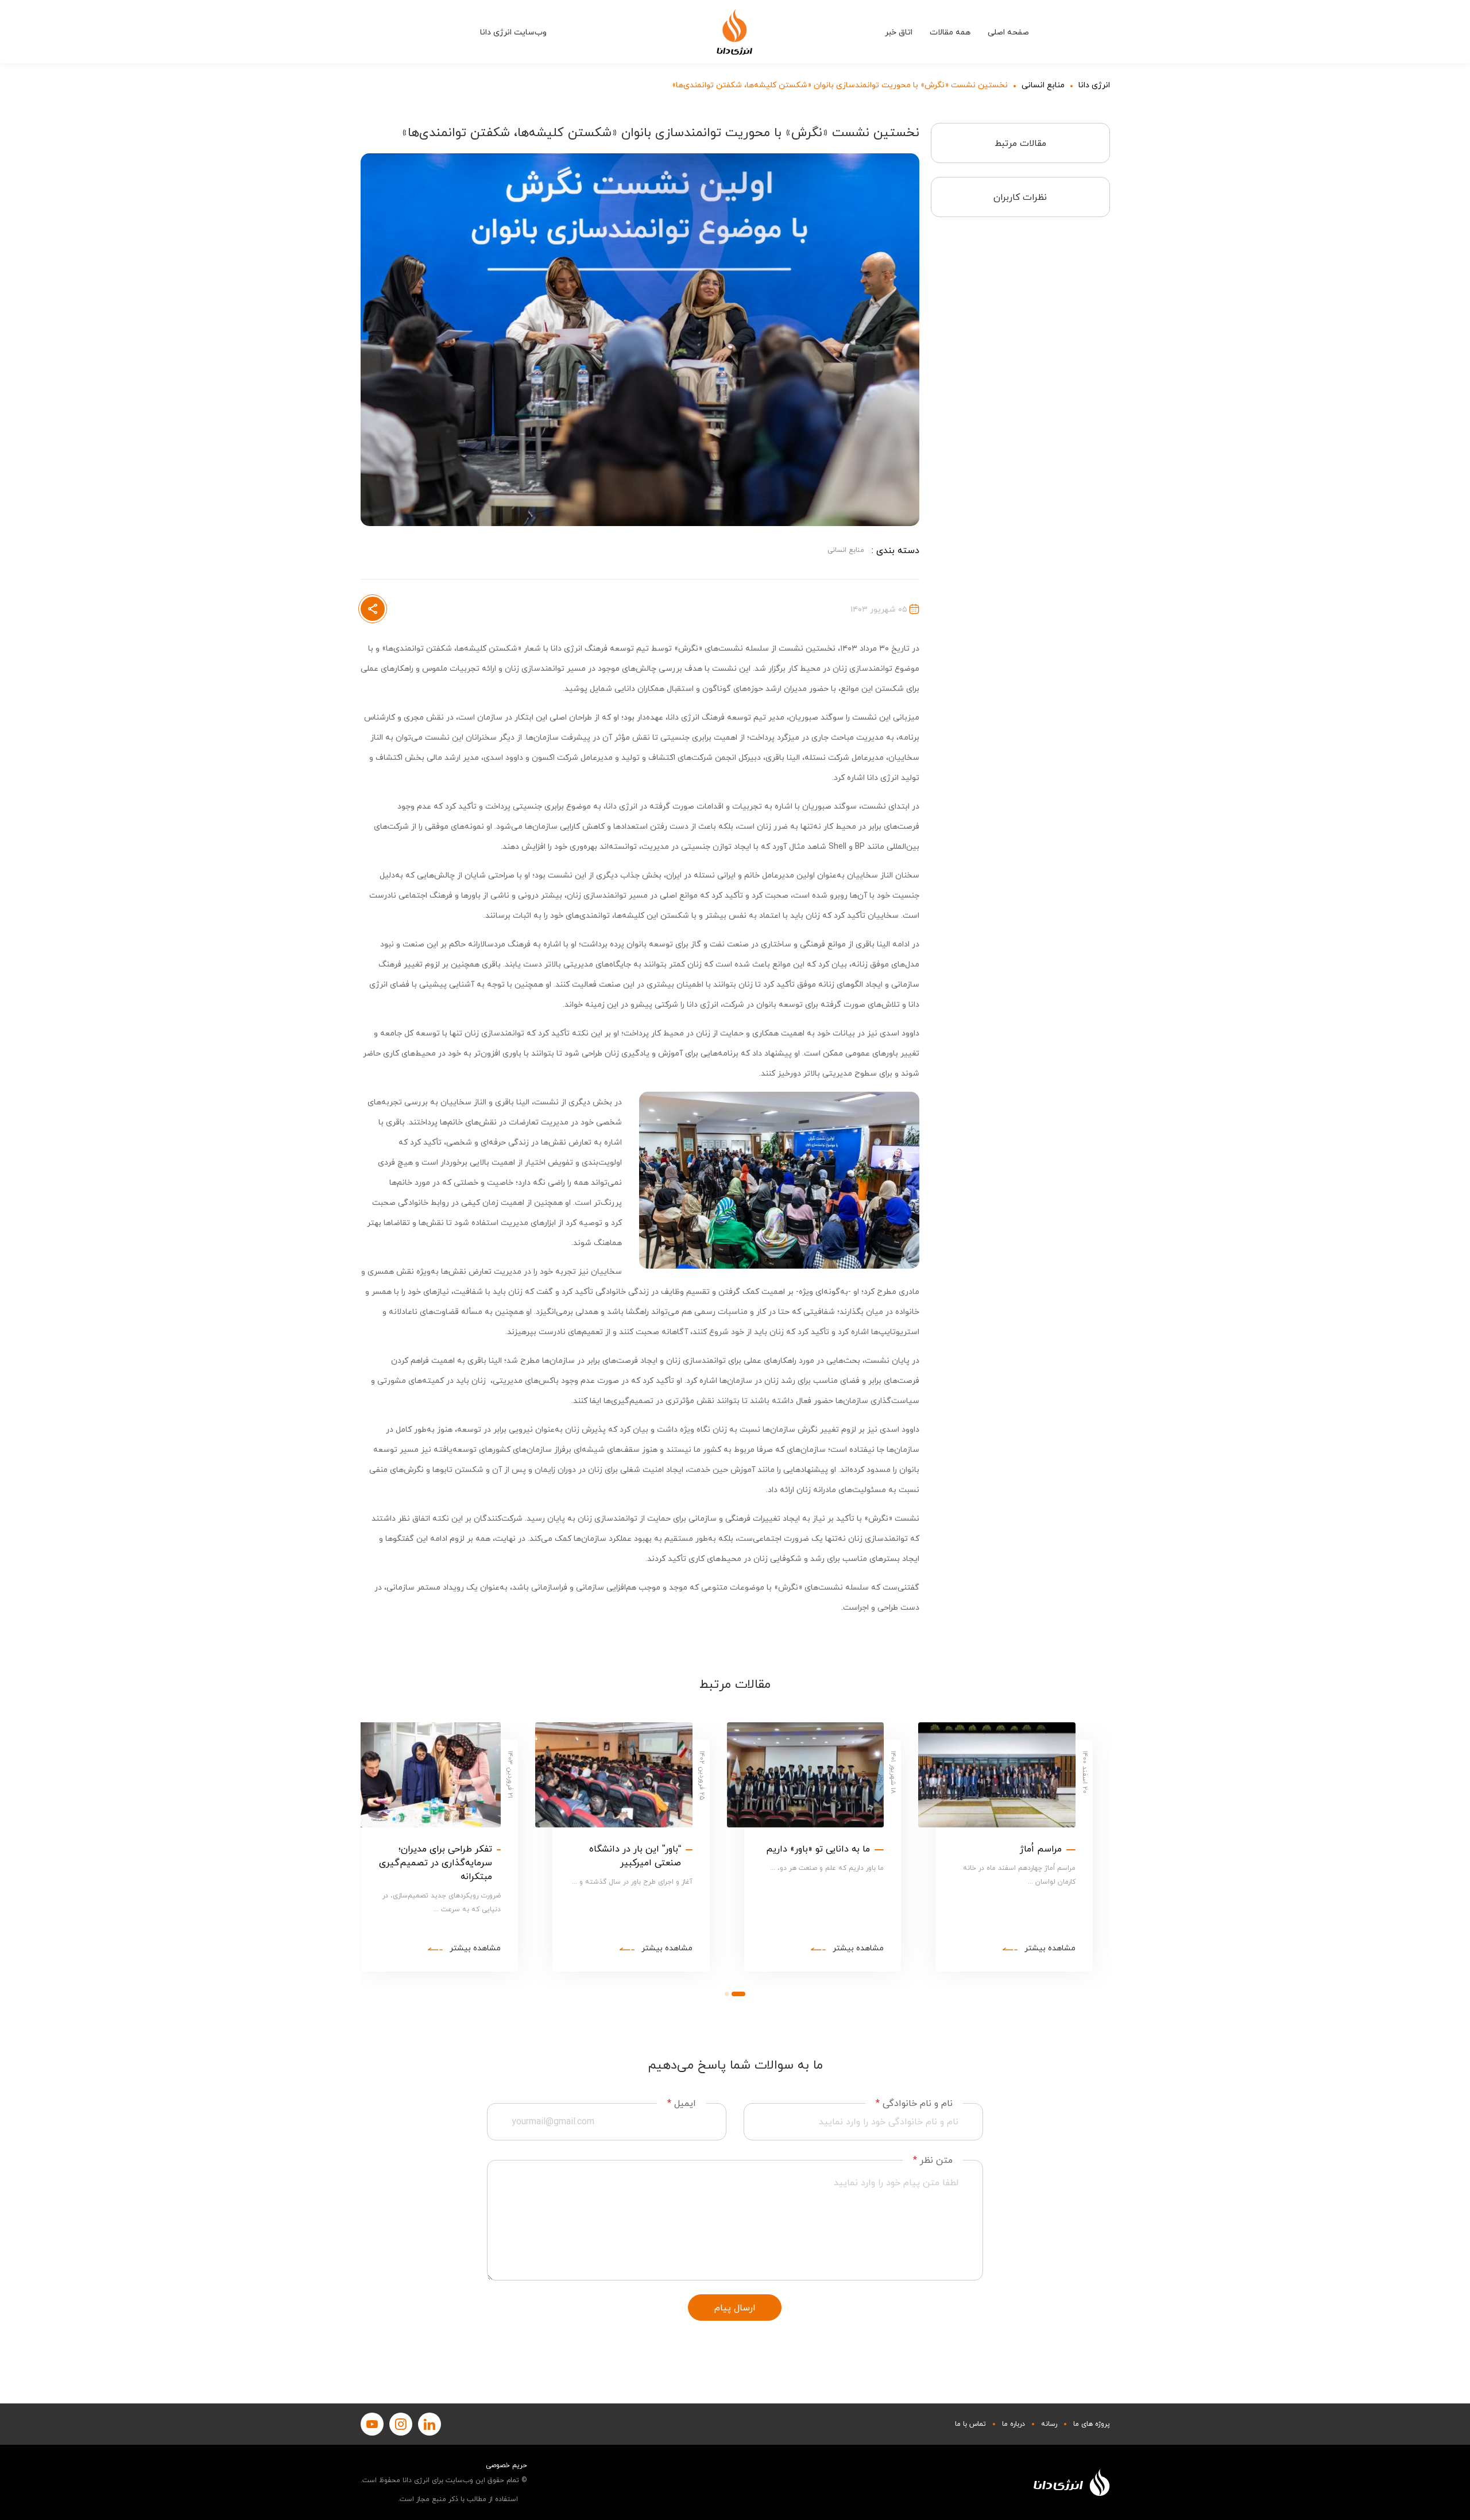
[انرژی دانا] (735, 32)
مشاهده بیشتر (1050, 1948)
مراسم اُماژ (1041, 1849)
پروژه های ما (1092, 2424)
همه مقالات (950, 32)
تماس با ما (970, 2424)
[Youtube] (372, 2424)
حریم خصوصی (506, 2465)
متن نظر (933, 2160)
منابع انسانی (1043, 85)
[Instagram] (401, 2424)
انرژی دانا (1094, 85)
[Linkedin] (430, 2424)
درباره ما (1013, 2424)
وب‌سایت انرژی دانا (513, 32)
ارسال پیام (735, 2308)
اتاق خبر (899, 32)
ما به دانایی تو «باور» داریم (818, 1849)
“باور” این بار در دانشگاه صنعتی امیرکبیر (635, 1856)
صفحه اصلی (1008, 32)
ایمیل (682, 2103)
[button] (738, 1993)
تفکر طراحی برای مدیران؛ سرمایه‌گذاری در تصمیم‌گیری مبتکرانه (436, 1862)
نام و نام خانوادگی (914, 2103)
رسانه (1049, 2424)
